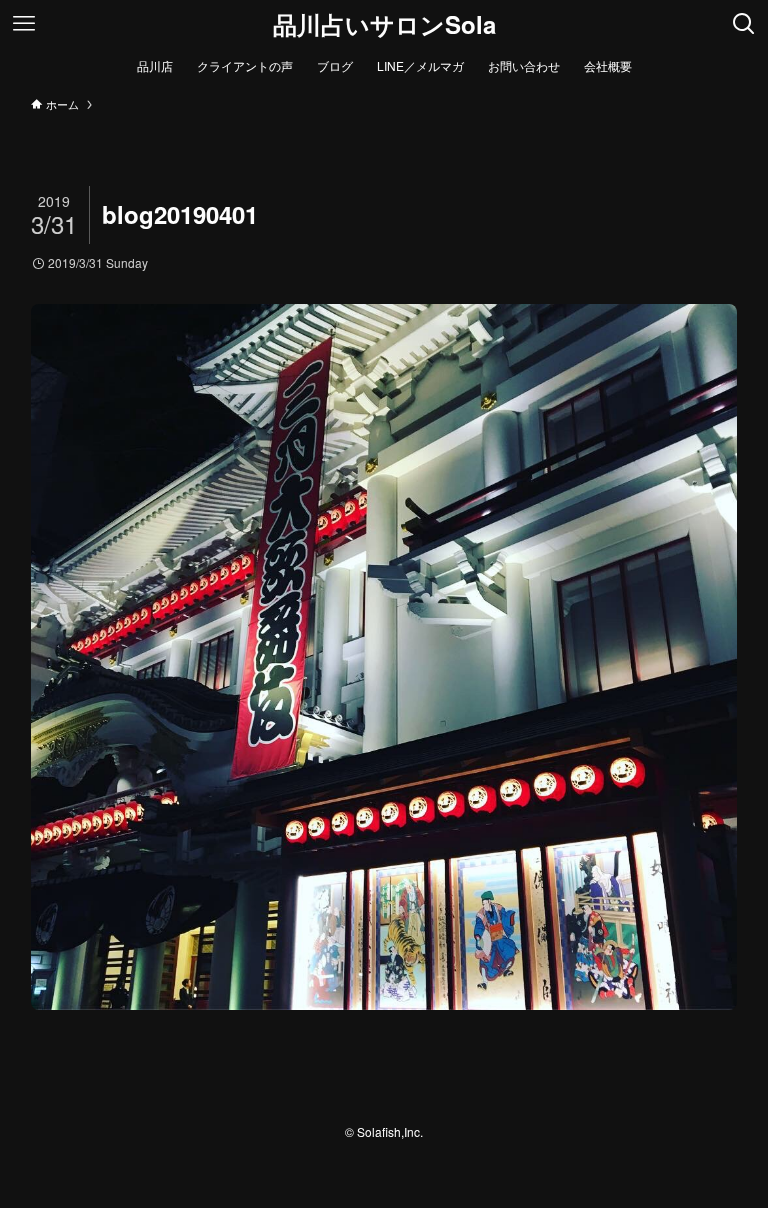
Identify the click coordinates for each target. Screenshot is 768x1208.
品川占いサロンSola (384, 24)
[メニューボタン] (24, 24)
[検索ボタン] (744, 24)
